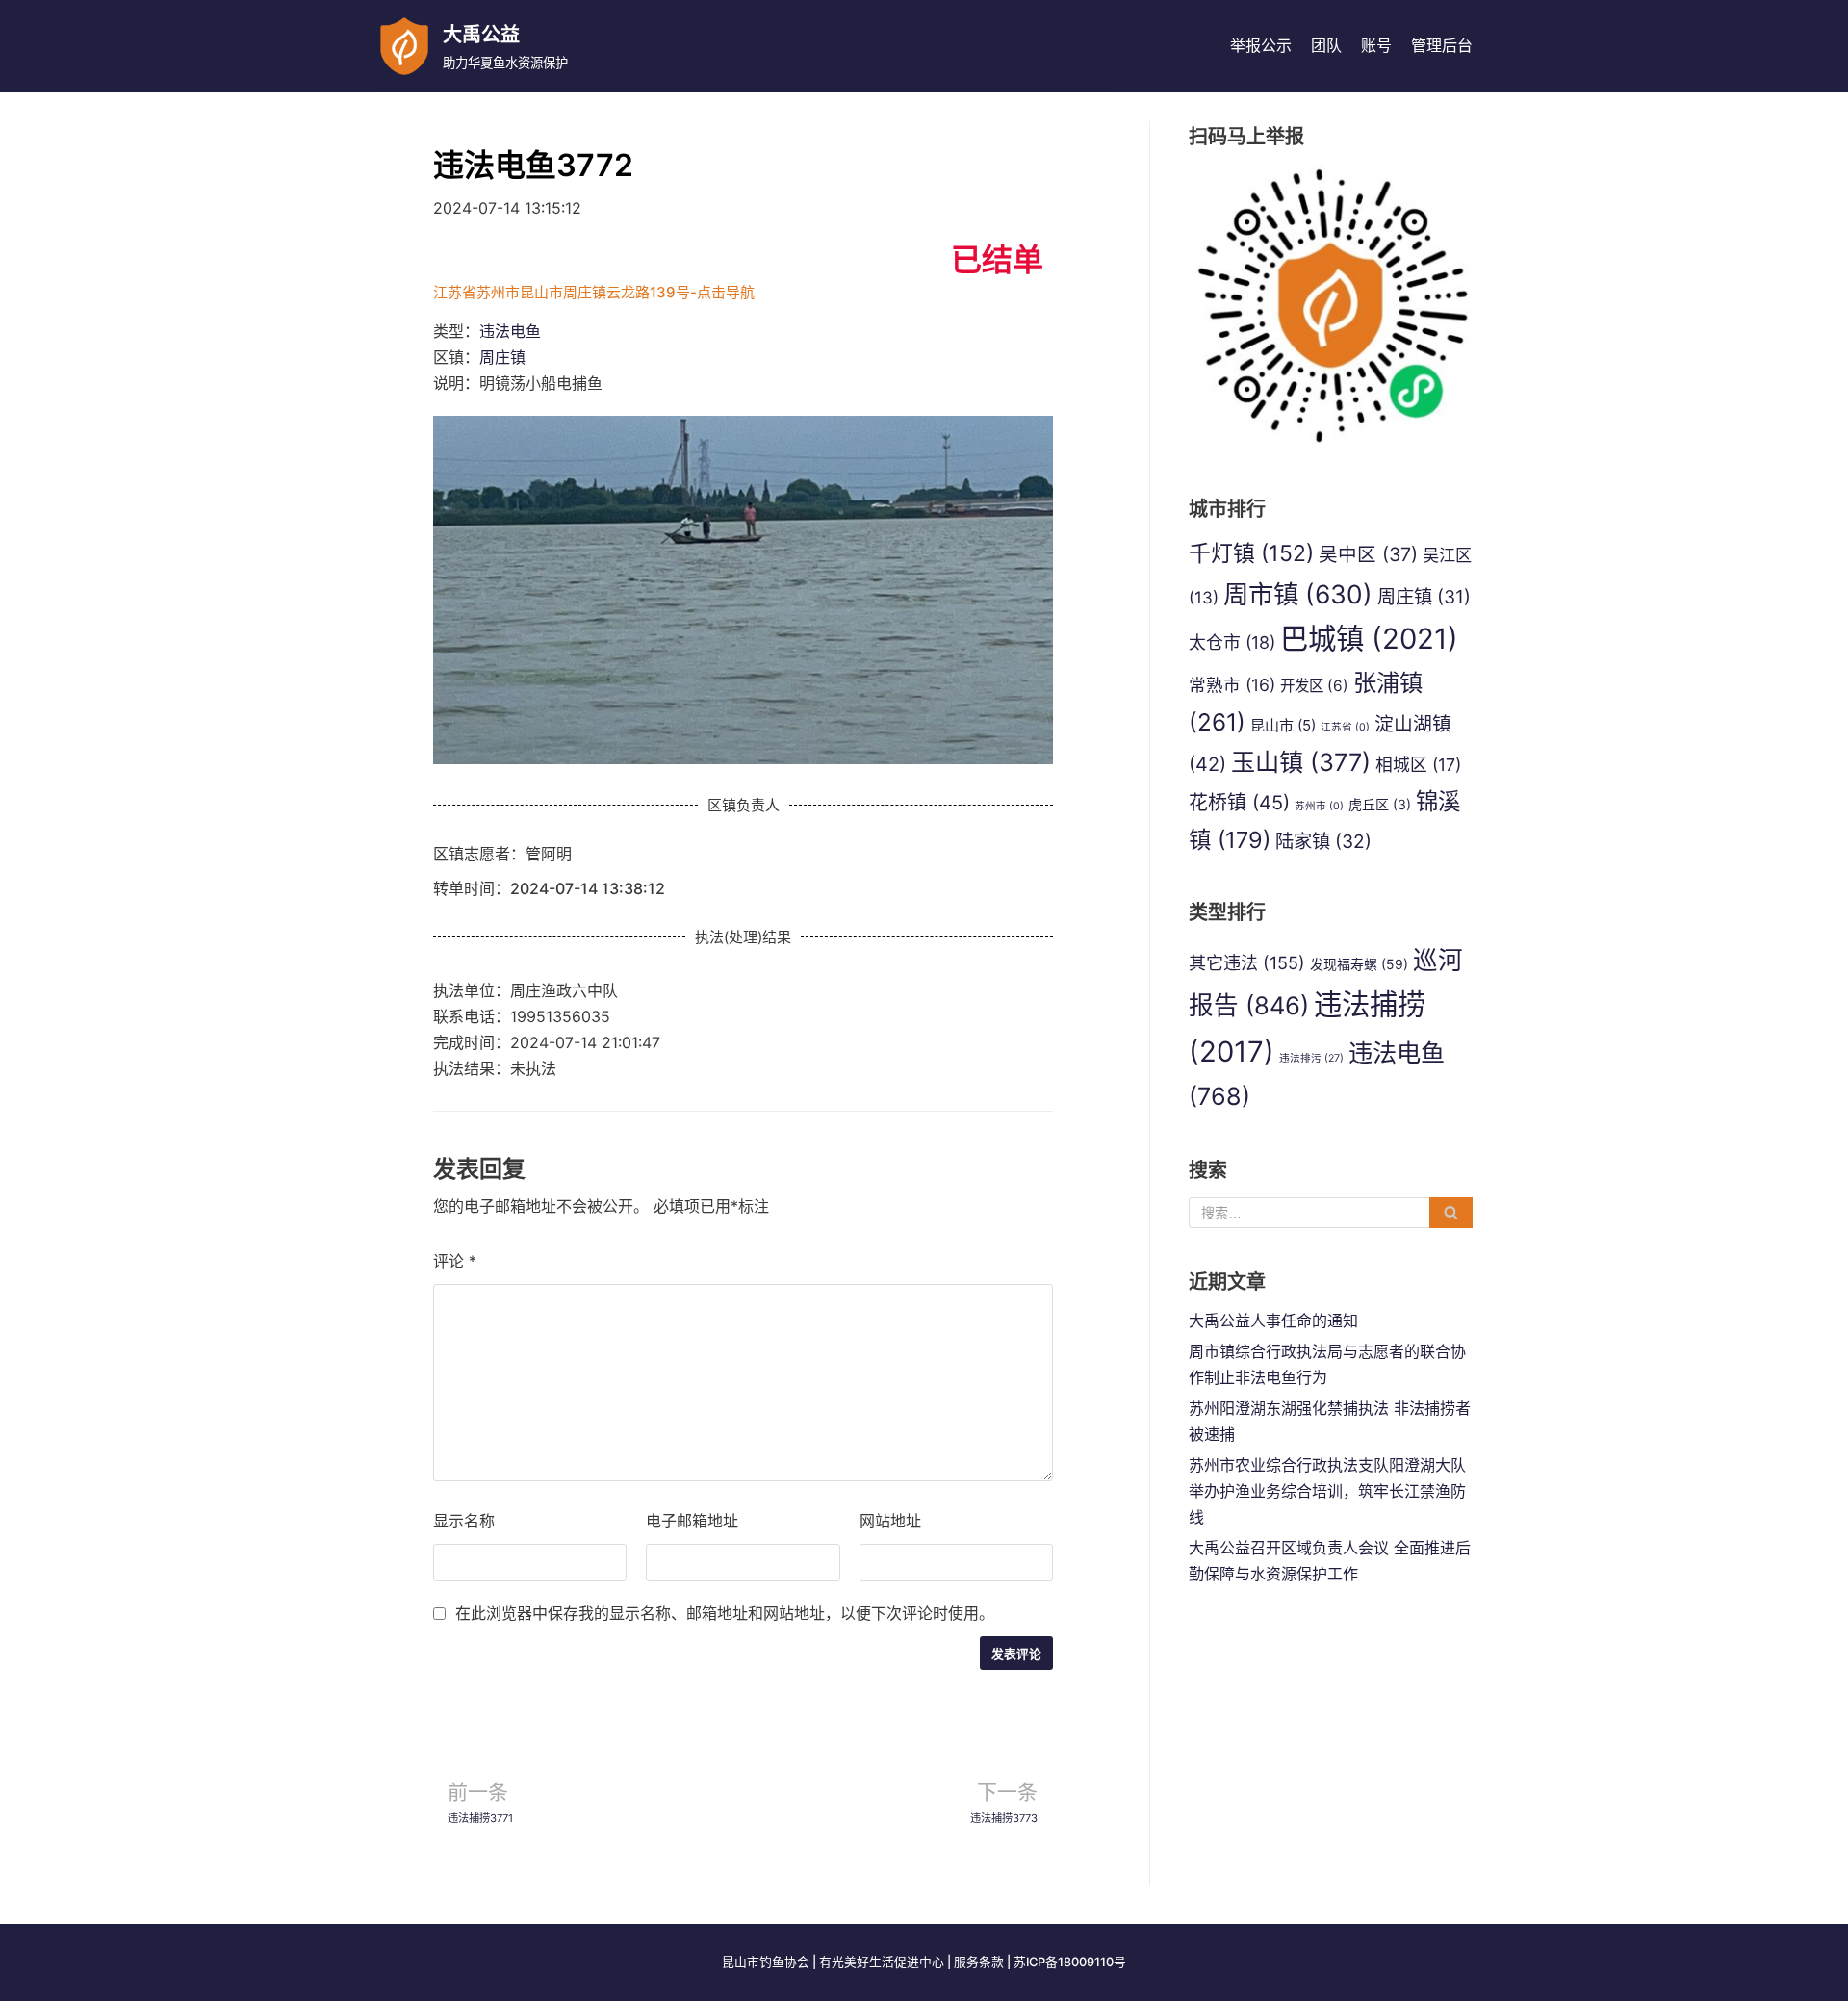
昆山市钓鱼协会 (766, 1962)
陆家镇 (1323, 841)
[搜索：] (1331, 1213)
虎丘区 (1380, 804)
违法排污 (1311, 1058)
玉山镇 (1301, 762)
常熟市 (1232, 685)
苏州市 (1319, 806)
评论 (455, 1261)
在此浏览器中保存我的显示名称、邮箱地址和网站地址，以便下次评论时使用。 (725, 1613)
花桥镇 (1239, 803)
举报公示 (1261, 45)
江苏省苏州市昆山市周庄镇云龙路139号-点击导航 (594, 292)
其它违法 (1247, 962)
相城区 (1418, 765)
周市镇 (1298, 594)
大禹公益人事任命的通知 (1273, 1321)
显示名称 (464, 1521)
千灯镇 (1251, 553)
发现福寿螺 (1359, 964)
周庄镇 (502, 357)
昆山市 (1283, 725)
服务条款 (979, 1962)
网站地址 (890, 1521)
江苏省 (1345, 727)
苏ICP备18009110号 (1070, 1962)
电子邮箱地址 (692, 1521)
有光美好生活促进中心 (882, 1962)
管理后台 (1442, 45)
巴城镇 (1369, 639)
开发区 (1314, 686)
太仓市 (1232, 642)
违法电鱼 (510, 331)
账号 (1376, 45)
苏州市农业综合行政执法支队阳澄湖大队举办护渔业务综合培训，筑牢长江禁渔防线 (1327, 1491)
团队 (1326, 45)
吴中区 (1368, 554)
